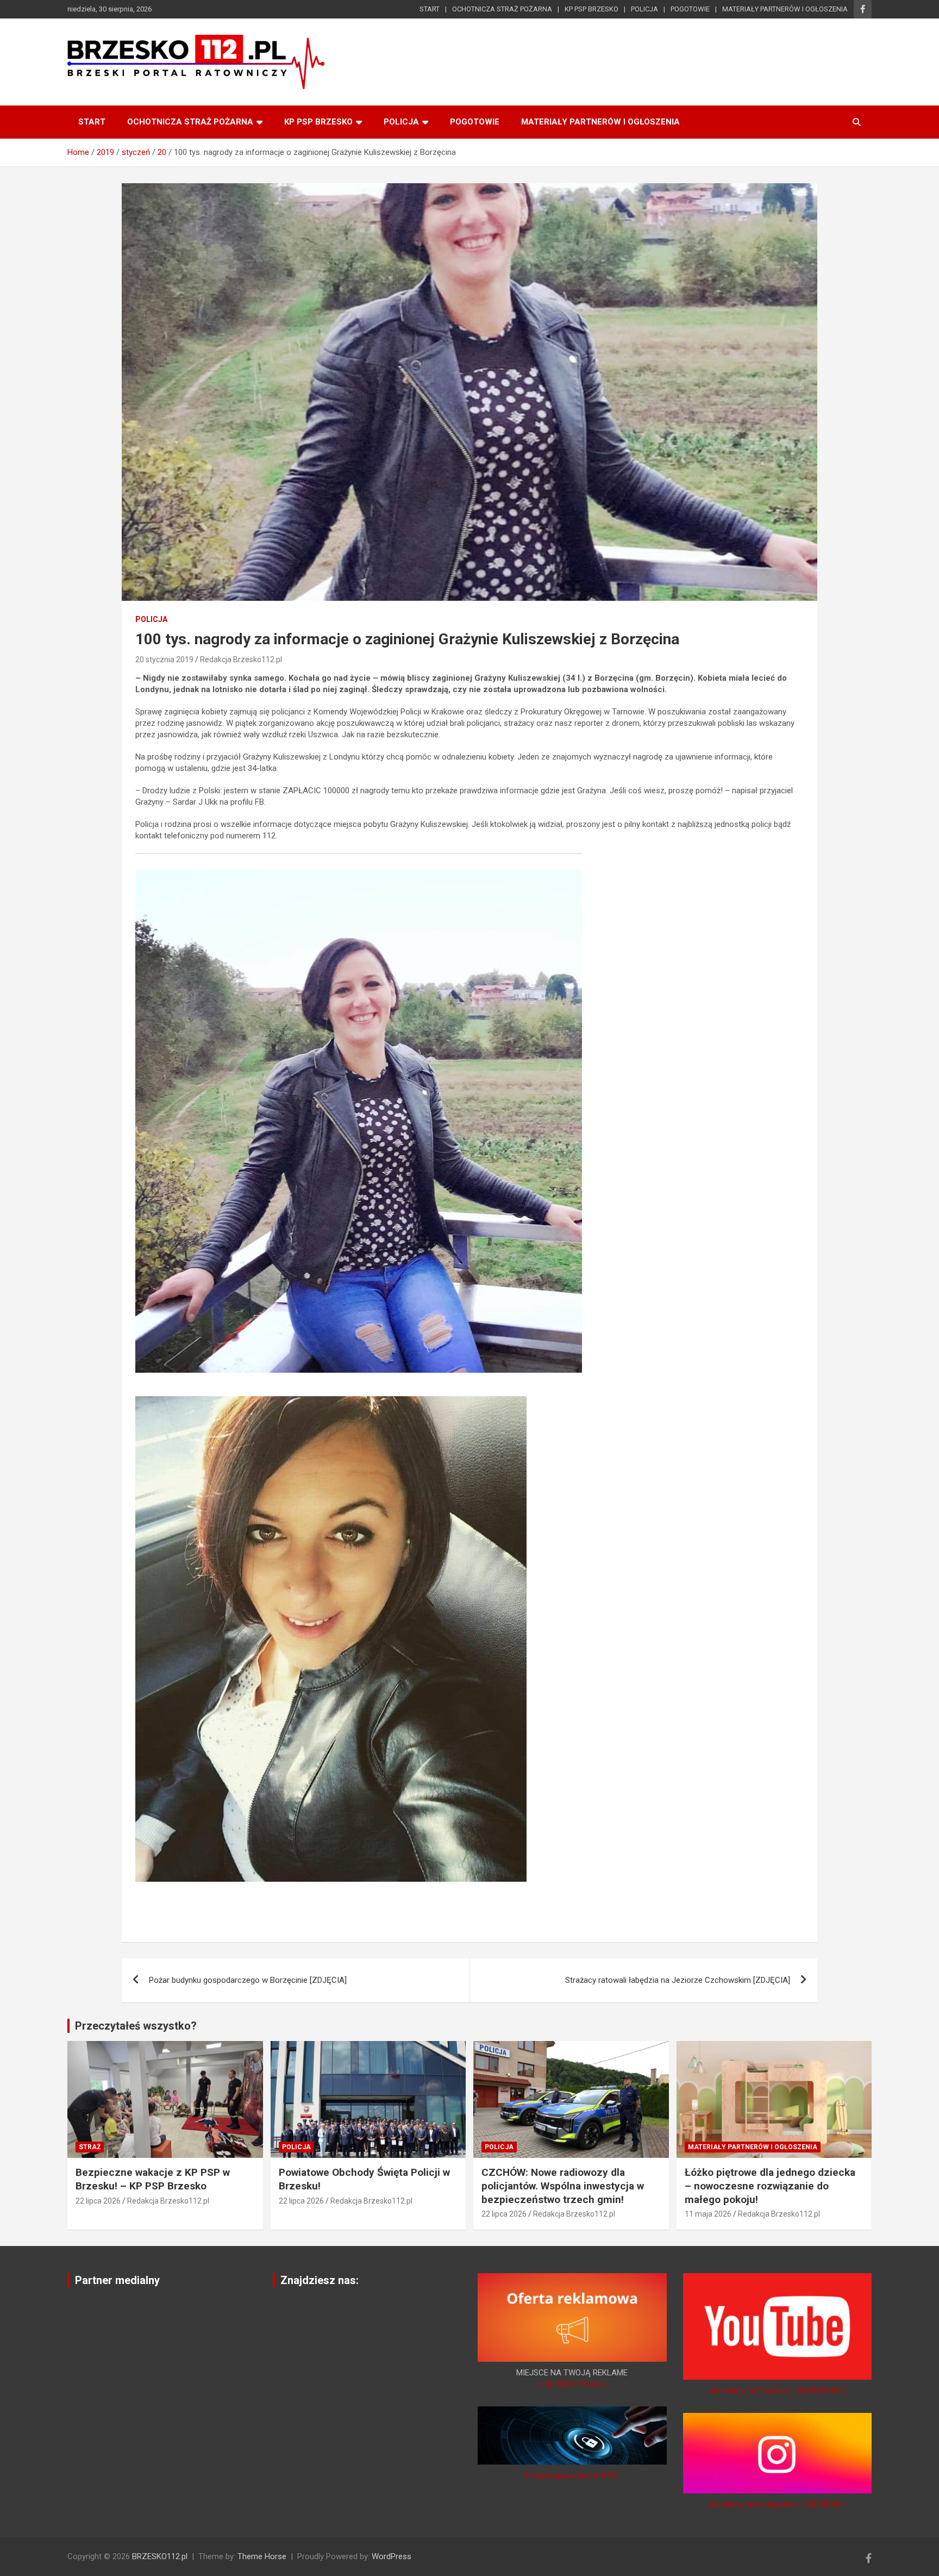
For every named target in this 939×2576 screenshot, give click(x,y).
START (430, 9)
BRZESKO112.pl (160, 2556)
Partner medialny (117, 2280)
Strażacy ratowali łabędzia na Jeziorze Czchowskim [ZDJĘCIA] (678, 1980)
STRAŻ (90, 2147)
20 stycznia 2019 (164, 659)
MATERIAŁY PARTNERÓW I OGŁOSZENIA (785, 9)
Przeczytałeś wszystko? (136, 2026)
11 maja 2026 (708, 2214)
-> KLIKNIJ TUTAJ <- (572, 2384)
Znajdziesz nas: (320, 2280)
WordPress (392, 2556)
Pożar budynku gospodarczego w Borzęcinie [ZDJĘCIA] (248, 1980)
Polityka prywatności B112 (572, 2475)
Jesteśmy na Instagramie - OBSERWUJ (777, 2504)
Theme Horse (262, 2556)
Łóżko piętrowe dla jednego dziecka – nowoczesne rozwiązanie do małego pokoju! (770, 2186)
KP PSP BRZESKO (591, 9)
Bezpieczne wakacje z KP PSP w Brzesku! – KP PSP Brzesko (153, 2179)
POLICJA (644, 9)
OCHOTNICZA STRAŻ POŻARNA (502, 9)
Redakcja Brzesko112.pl (241, 659)
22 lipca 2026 (98, 2201)
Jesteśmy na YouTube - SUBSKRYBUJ (777, 2391)
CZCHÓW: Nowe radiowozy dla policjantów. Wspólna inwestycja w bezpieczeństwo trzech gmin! (563, 2186)
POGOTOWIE (690, 9)
